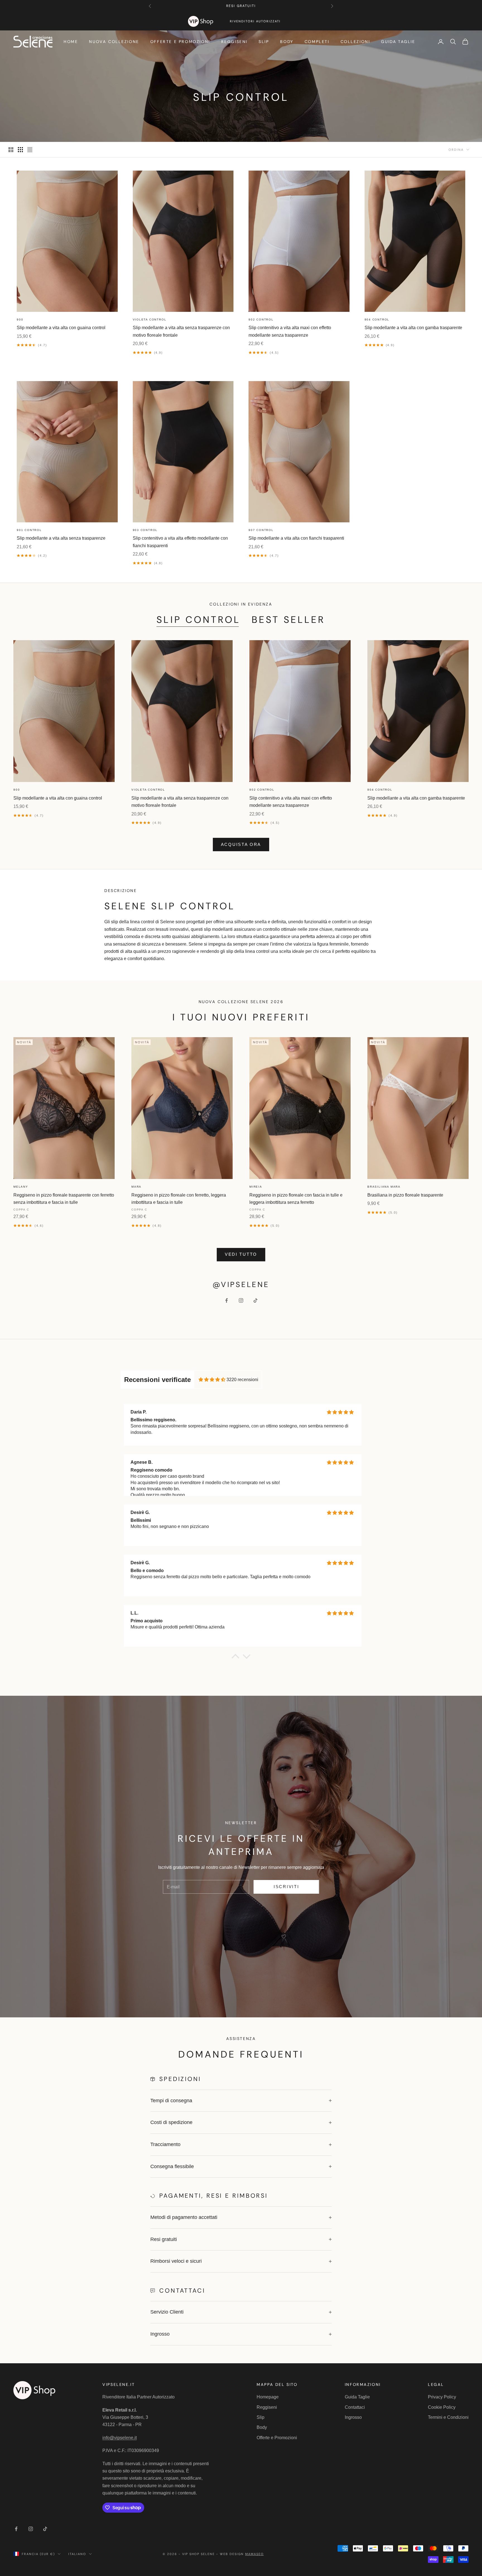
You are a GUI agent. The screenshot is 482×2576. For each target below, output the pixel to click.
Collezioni (355, 42)
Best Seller (289, 620)
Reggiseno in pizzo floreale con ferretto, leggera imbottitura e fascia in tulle (179, 1199)
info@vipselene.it (120, 2438)
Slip (264, 42)
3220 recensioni (242, 1380)
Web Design (242, 2554)
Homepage (268, 2397)
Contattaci (355, 2407)
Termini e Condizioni (448, 2417)
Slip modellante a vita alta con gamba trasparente (413, 328)
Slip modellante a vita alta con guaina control (61, 328)
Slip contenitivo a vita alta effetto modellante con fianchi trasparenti (180, 542)
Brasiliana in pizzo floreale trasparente (405, 1195)
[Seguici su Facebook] (226, 1300)
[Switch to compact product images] (30, 150)
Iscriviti (286, 1887)
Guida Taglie (398, 42)
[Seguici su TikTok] (256, 1300)
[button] (235, 1658)
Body (287, 42)
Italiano (77, 2554)
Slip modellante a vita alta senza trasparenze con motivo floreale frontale (181, 331)
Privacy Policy (442, 2397)
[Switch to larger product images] (11, 150)
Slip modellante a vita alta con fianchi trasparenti (296, 538)
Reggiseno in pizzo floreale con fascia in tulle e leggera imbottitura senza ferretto (296, 1199)
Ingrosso (353, 2417)
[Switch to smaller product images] (20, 150)
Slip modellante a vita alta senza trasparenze (61, 538)
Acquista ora (241, 844)
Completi (317, 42)
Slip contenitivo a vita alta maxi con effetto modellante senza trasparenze (290, 331)
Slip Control (198, 620)
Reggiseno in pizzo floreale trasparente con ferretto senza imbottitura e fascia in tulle (64, 1199)
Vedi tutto (241, 1254)
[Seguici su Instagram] (241, 1300)
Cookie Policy (442, 2407)
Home (71, 42)
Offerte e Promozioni (180, 42)
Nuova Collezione (114, 42)
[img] (212, 1380)
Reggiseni (234, 42)
